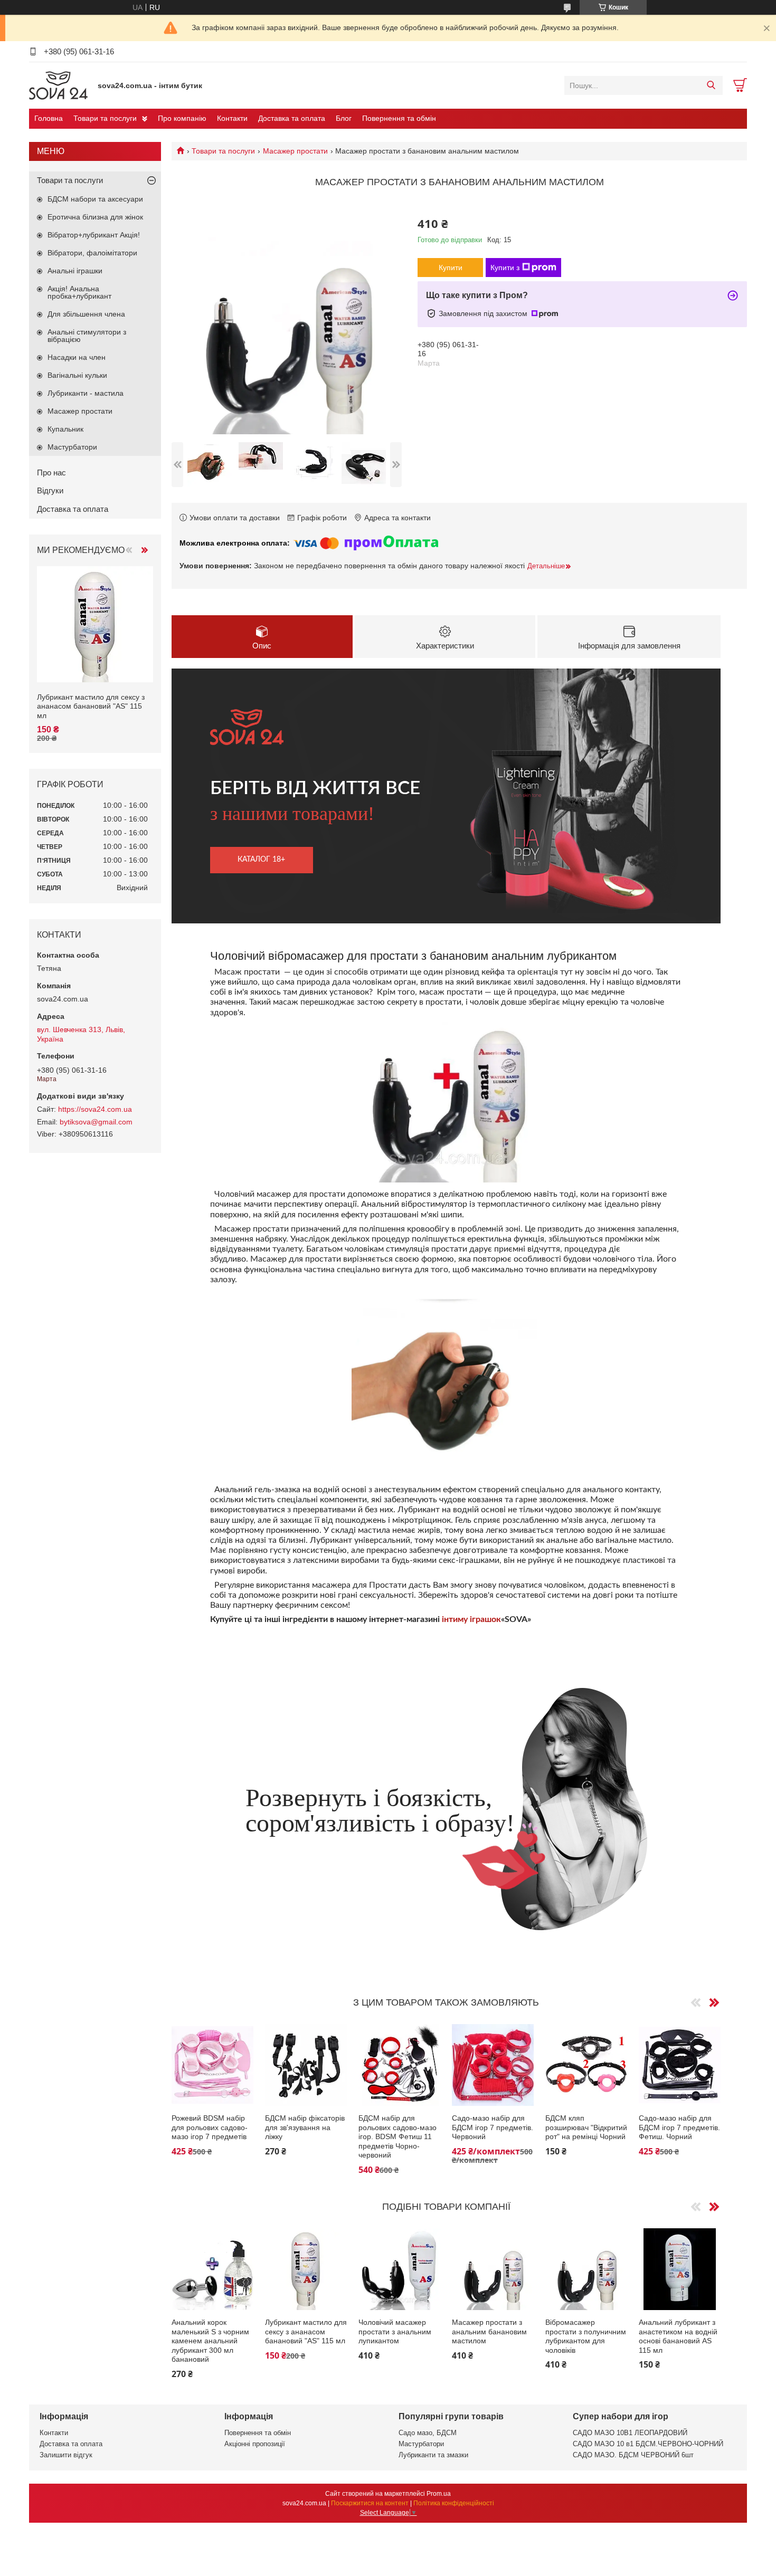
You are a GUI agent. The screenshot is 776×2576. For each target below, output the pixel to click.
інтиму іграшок (471, 1619)
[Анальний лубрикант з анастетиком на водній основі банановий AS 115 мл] (680, 2269)
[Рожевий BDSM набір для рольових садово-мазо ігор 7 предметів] (212, 2065)
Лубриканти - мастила (86, 393)
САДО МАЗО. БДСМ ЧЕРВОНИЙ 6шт (633, 2455)
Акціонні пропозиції (255, 2444)
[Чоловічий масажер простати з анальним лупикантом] (399, 2269)
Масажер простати (295, 151)
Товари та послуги (105, 118)
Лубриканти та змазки (433, 2455)
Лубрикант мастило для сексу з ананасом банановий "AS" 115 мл (306, 2331)
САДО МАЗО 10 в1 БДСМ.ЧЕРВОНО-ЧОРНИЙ (648, 2444)
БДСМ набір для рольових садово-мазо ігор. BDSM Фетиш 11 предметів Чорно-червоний (398, 2136)
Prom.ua (439, 2494)
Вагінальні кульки (77, 375)
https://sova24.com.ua (95, 1109)
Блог (344, 118)
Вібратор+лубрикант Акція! (94, 235)
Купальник (65, 429)
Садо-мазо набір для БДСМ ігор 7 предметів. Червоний (493, 2127)
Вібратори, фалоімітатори (92, 253)
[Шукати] (711, 85)
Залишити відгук (66, 2455)
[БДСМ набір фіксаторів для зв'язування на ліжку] (306, 2065)
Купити (451, 268)
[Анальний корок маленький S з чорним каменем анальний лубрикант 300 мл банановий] (212, 2269)
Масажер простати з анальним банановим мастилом (489, 2331)
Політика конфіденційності (454, 2503)
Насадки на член (77, 357)
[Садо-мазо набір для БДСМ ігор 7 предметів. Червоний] (493, 2065)
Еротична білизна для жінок (95, 217)
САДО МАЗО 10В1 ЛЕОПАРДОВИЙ (630, 2433)
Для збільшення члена (86, 314)
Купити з (505, 268)
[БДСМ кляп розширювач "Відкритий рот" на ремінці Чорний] (586, 2065)
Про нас (51, 473)
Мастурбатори (72, 447)
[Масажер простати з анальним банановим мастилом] (493, 2269)
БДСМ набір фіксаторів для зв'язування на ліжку (305, 2127)
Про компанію (182, 118)
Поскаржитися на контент (370, 2503)
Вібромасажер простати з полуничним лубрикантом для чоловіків (586, 2336)
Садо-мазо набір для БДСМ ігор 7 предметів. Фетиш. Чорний (679, 2127)
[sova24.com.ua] (61, 85)
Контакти (232, 118)
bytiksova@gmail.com (96, 1122)
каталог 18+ (261, 860)
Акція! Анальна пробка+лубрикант (79, 292)
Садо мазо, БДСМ (428, 2433)
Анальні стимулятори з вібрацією (87, 336)
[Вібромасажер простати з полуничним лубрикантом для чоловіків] (586, 2269)
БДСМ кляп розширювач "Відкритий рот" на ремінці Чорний (586, 2127)
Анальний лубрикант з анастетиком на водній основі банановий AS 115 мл (678, 2336)
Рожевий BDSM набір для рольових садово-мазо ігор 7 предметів (210, 2127)
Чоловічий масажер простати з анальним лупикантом (395, 2331)
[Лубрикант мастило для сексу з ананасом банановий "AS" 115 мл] (306, 2269)
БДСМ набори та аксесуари (95, 199)
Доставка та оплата (292, 118)
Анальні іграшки (75, 271)
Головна (49, 118)
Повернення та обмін (399, 118)
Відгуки (50, 490)
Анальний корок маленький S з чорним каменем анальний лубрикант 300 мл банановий (210, 2341)
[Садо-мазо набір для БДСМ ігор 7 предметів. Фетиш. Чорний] (680, 2065)
